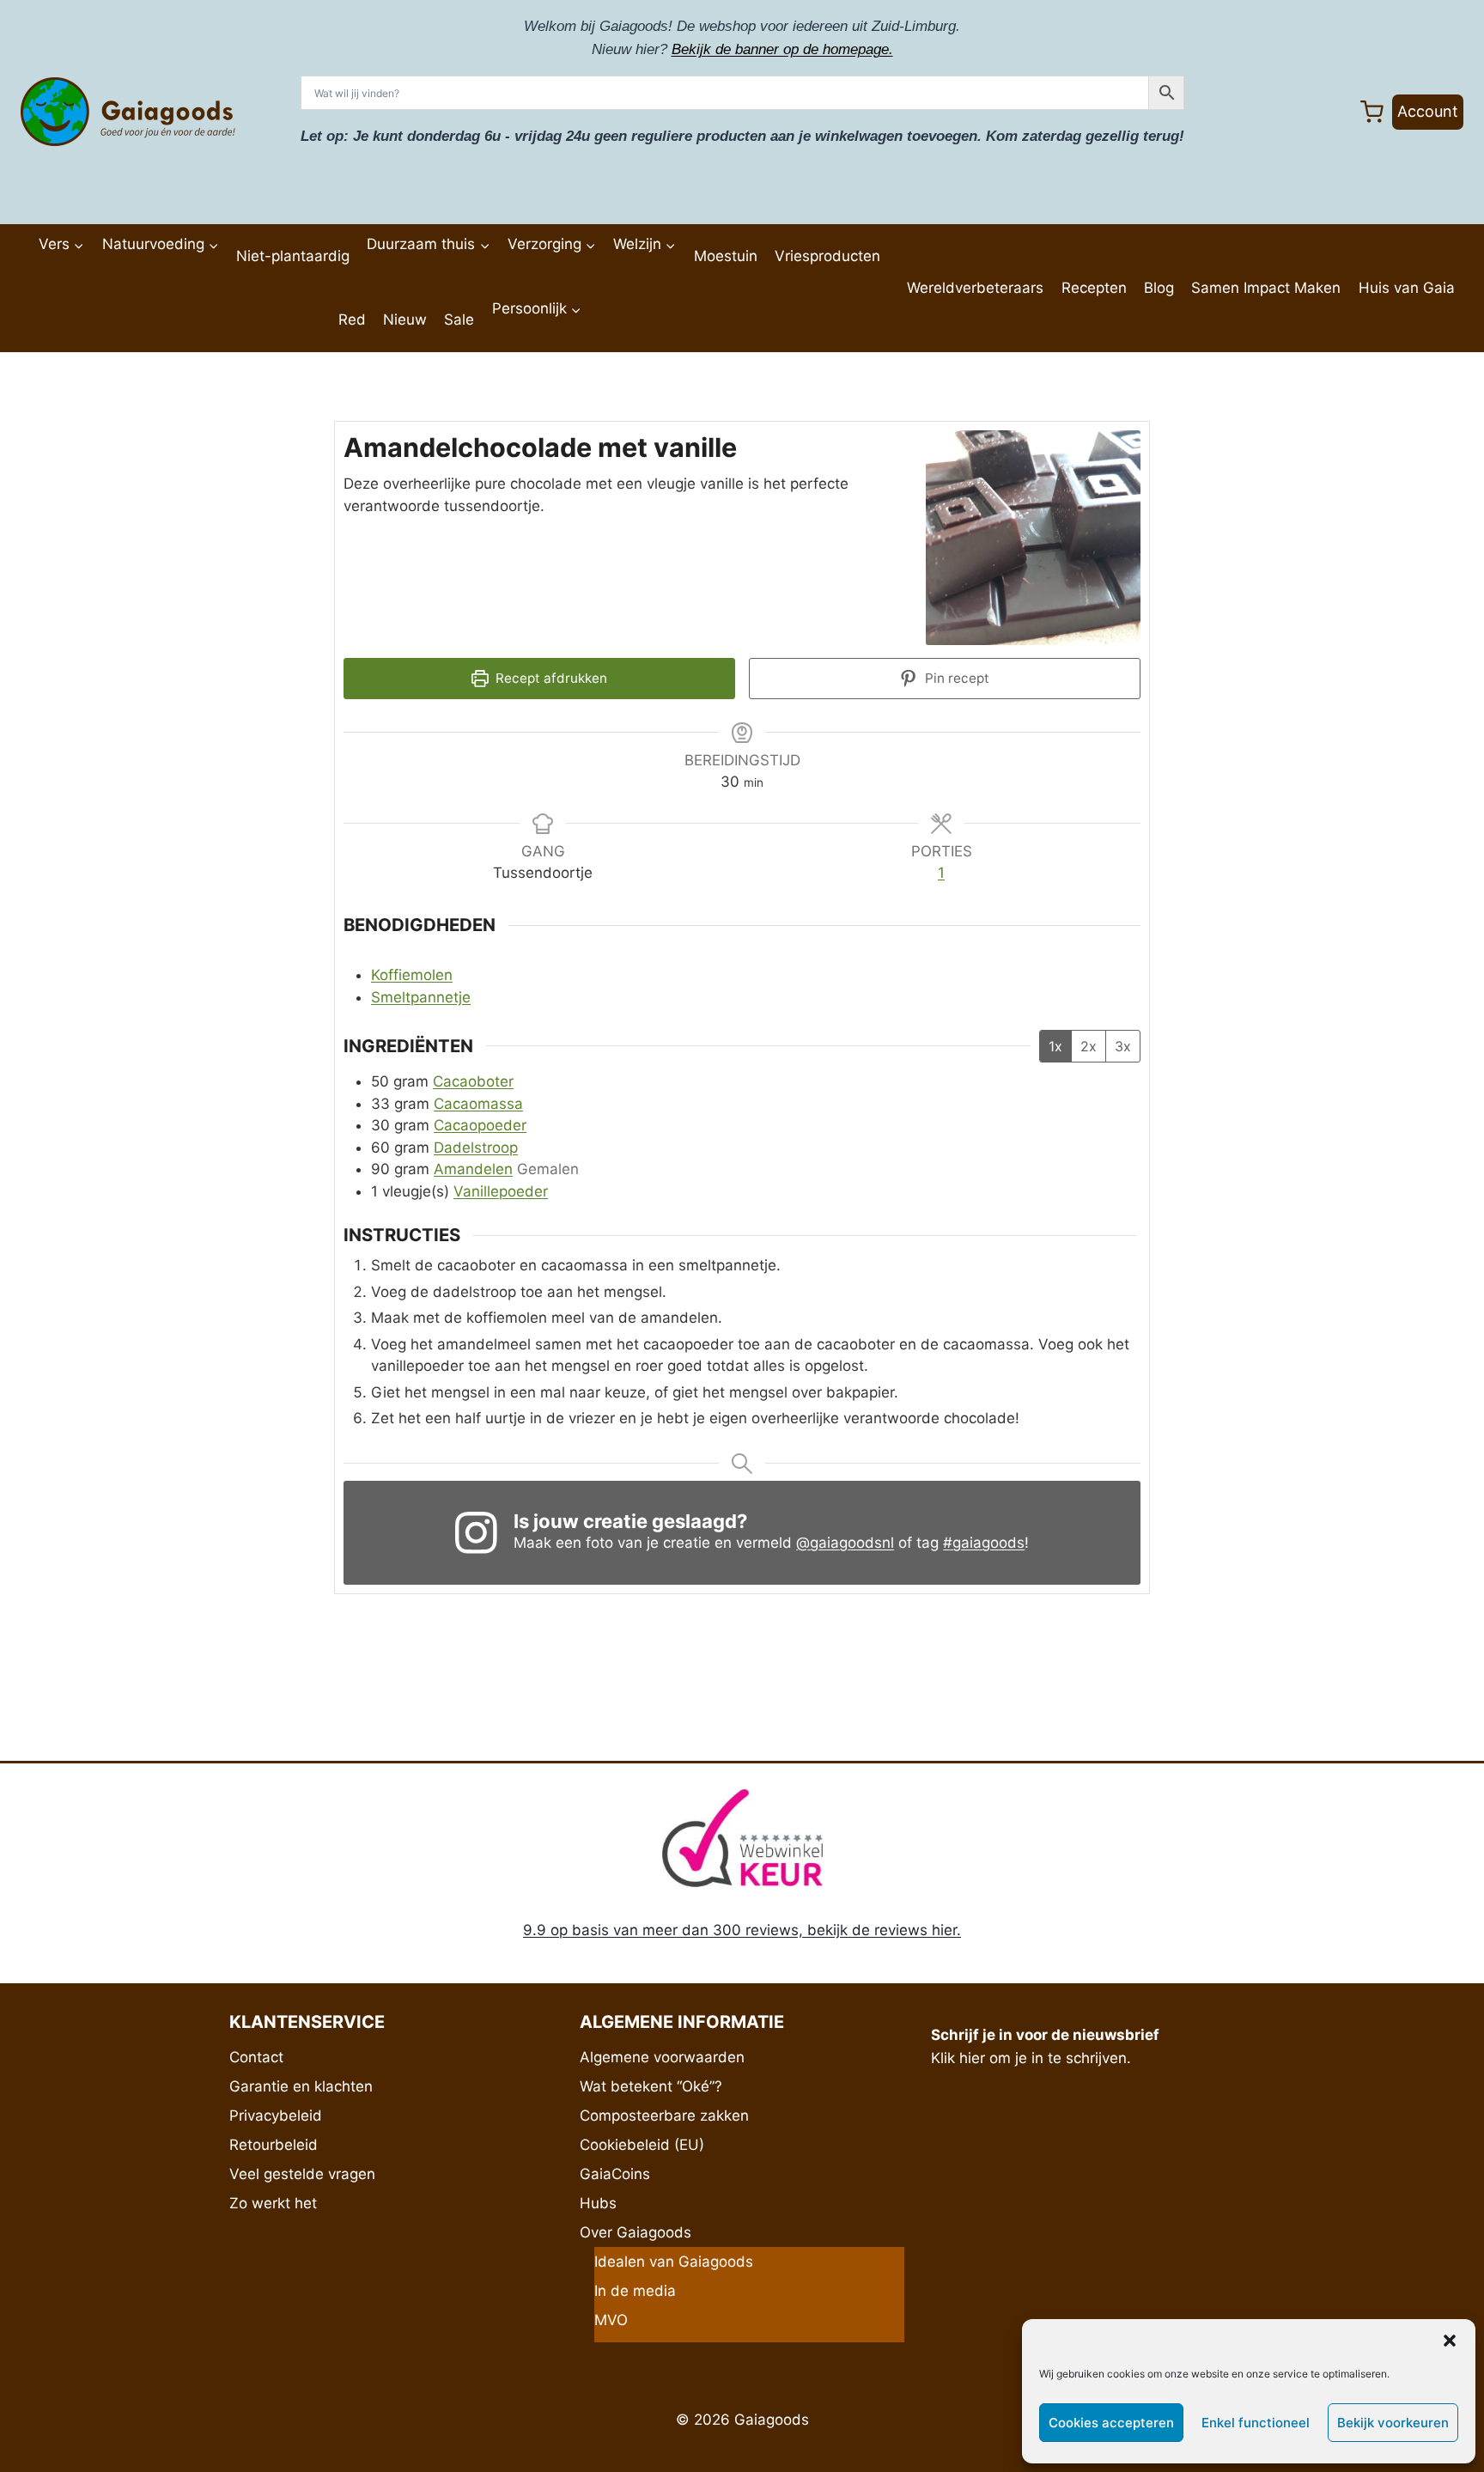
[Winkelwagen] (1372, 112)
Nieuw (405, 320)
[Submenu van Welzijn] (610, 282)
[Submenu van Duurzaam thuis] (363, 282)
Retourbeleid (274, 2145)
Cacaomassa (478, 1104)
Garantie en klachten (301, 2086)
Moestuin (726, 256)
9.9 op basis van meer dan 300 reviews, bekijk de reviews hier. (742, 1930)
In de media (635, 2291)
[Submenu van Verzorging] (504, 282)
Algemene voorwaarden (662, 2057)
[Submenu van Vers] (35, 282)
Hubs (598, 2203)
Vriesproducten (827, 256)
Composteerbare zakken (664, 2116)
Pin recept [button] (955, 678)
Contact (256, 2057)
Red (352, 320)
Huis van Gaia (1407, 288)
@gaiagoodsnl (845, 1543)
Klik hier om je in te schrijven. (1031, 2058)
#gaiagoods (984, 1543)
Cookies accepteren (1111, 2423)
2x (1089, 1046)
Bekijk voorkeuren (1393, 2423)
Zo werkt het (273, 2203)
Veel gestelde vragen (302, 2174)
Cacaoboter (473, 1081)
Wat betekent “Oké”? (651, 2086)
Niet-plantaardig (293, 256)
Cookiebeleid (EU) (642, 2145)
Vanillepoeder (501, 1191)
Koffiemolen (412, 975)
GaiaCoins (615, 2174)
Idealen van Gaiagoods (674, 2262)
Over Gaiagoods (636, 2232)
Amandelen (473, 1169)
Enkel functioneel (1256, 2423)
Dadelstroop (476, 1148)
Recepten (1094, 288)
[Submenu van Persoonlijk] (488, 345)
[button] (1450, 2341)
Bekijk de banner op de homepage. (782, 49)
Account (1428, 111)
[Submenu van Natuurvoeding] (98, 282)
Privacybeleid (276, 2116)
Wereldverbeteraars (975, 288)
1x (1055, 1046)
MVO (611, 2320)
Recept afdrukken (550, 678)
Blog (1159, 288)
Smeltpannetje (421, 997)
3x (1123, 1046)
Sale (459, 320)
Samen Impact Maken (1266, 288)
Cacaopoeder (480, 1125)
